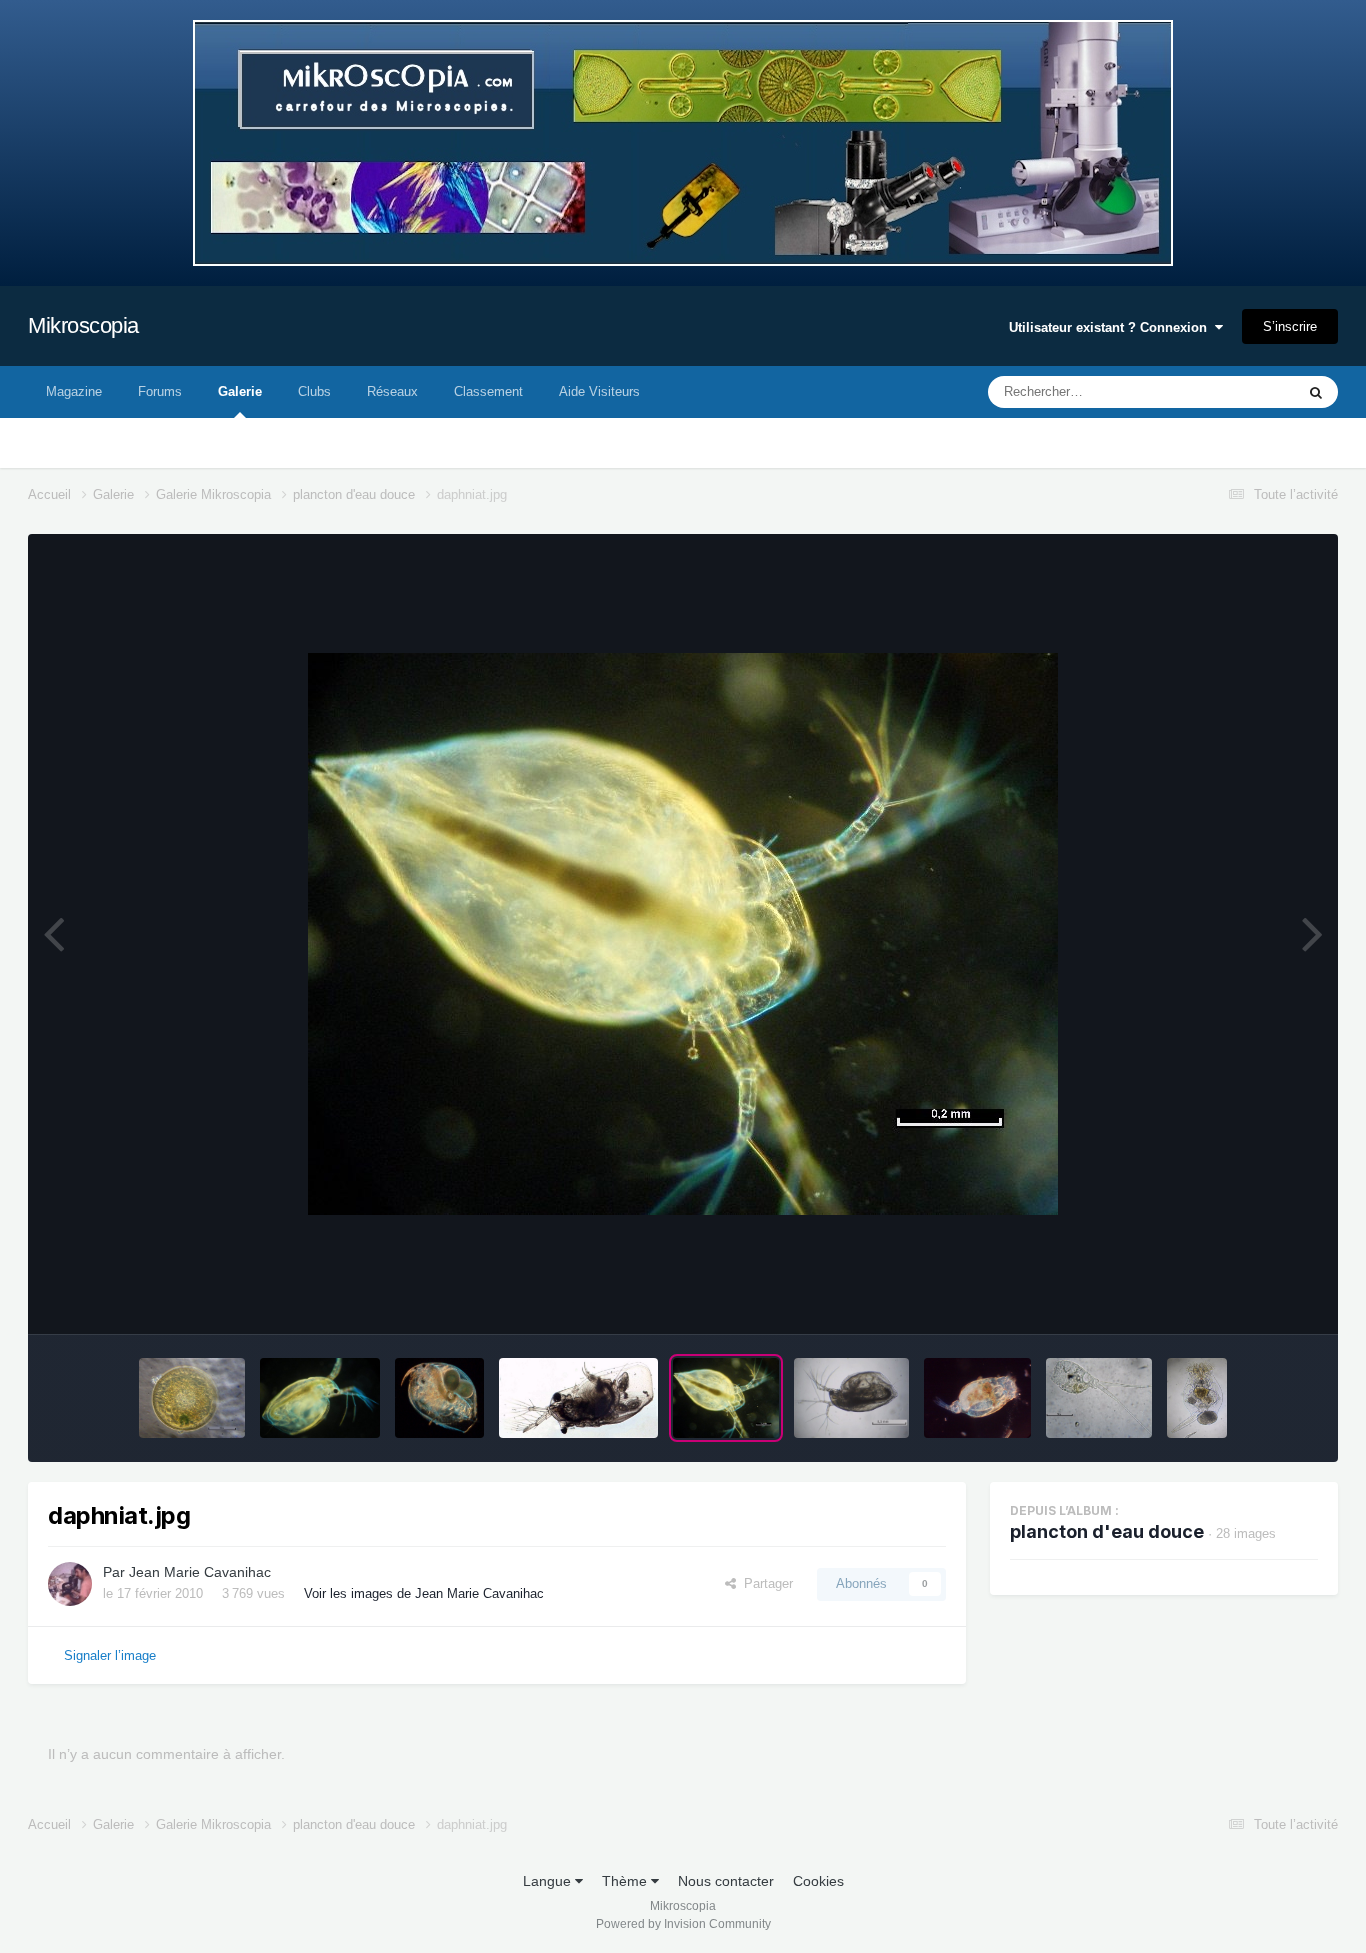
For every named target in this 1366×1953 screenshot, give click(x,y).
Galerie (240, 391)
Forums (160, 391)
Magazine (74, 391)
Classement (488, 391)
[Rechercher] (1316, 392)
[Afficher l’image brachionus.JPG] (1197, 1398)
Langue (549, 1881)
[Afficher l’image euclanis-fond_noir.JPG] (977, 1398)
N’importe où (1232, 392)
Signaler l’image (110, 1655)
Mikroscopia (83, 325)
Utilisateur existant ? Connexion (1112, 327)
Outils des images (1240, 1297)
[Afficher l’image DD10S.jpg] (578, 1398)
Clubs (314, 391)
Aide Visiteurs (599, 391)
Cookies (818, 1881)
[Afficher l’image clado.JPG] (439, 1398)
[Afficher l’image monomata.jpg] (1099, 1398)
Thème (626, 1881)
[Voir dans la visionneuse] (683, 934)
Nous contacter (726, 1881)
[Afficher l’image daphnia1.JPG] (851, 1398)
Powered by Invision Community (683, 1924)
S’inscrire (1290, 326)
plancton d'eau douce (1107, 1531)
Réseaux (392, 391)
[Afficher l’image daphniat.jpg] (726, 1398)
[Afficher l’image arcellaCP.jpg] (192, 1398)
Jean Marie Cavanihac (200, 1572)
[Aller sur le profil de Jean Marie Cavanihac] (70, 1584)
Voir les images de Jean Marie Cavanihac (424, 1593)
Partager (764, 1583)
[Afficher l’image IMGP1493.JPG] (320, 1398)
